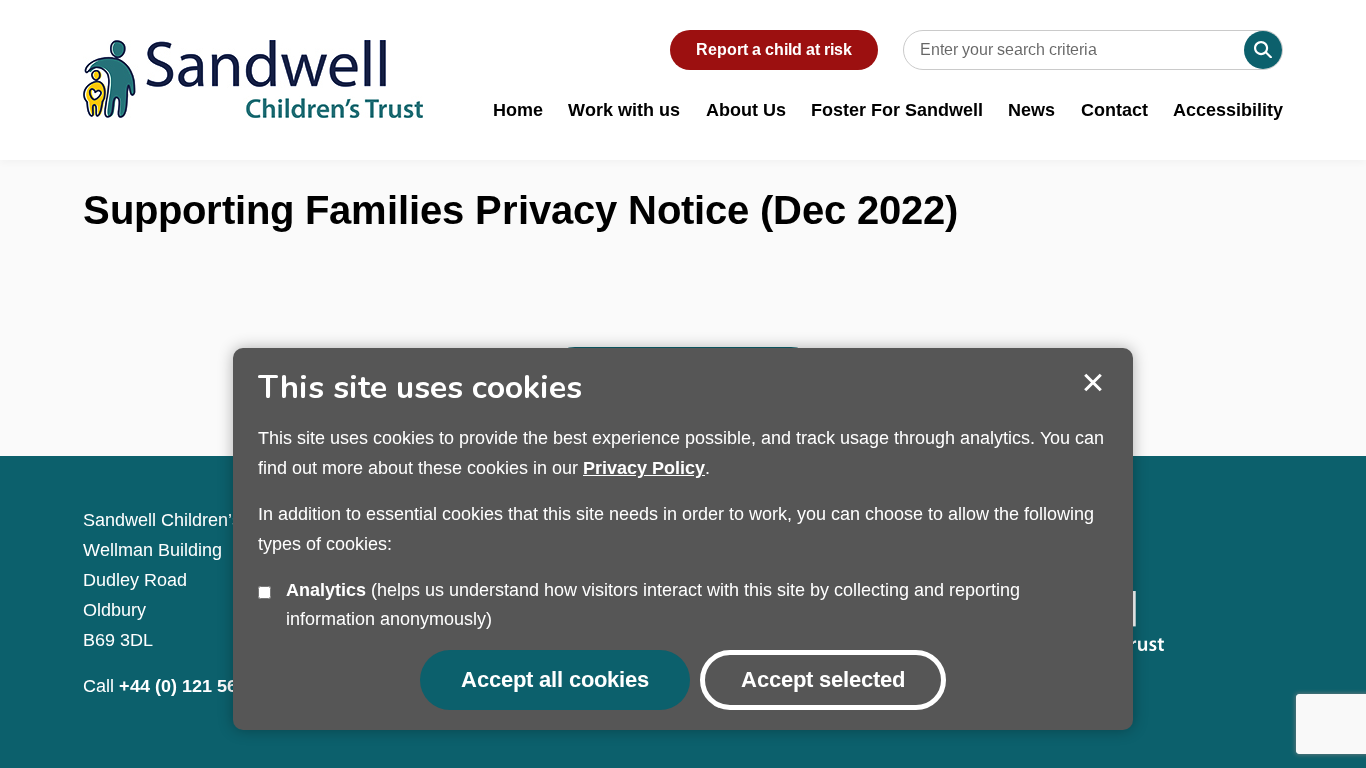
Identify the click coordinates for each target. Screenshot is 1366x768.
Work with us (624, 110)
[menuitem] (518, 120)
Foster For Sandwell (897, 110)
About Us (746, 110)
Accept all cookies (555, 679)
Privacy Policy (644, 468)
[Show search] (1263, 50)
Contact (1114, 110)
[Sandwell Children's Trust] (253, 59)
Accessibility (1228, 110)
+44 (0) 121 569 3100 (205, 686)
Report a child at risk (774, 49)
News (1031, 110)
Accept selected (1093, 383)
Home (518, 110)
